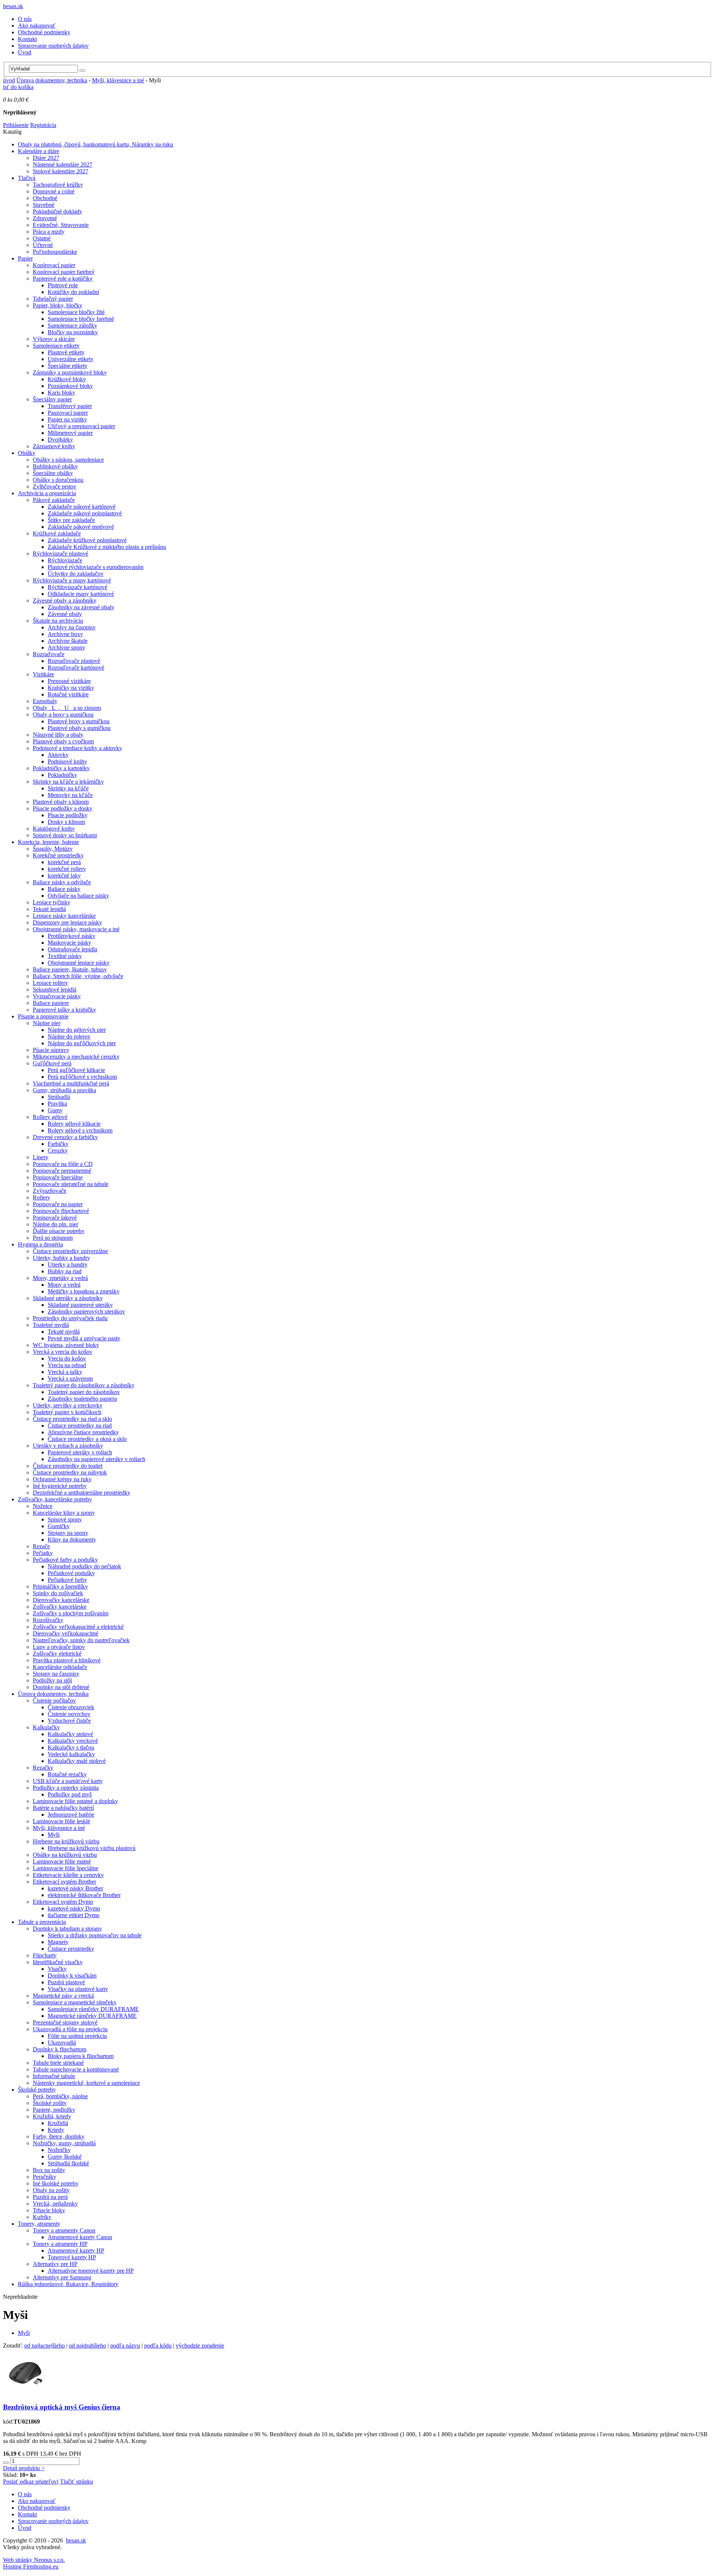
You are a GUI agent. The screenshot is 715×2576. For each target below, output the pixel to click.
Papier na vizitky (67, 419)
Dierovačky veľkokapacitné (66, 1633)
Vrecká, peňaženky (55, 2204)
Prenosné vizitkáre (69, 681)
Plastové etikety (66, 352)
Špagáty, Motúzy (53, 849)
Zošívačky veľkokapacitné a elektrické (78, 1627)
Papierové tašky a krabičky (64, 1010)
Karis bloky (61, 393)
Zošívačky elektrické (57, 1654)
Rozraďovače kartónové (76, 668)
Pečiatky (43, 1553)
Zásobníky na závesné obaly (81, 607)
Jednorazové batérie (71, 1815)
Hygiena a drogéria (40, 1244)
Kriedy (56, 2130)
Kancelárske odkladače (60, 1667)
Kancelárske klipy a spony (64, 1513)
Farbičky (58, 1144)
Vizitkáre (43, 674)
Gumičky (59, 1526)
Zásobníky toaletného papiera (82, 1399)
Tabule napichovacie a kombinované (76, 2069)
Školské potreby (37, 2090)
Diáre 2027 (46, 158)
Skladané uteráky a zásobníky (68, 1298)
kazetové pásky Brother (75, 1888)
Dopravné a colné (54, 191)
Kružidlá (58, 2123)
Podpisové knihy (67, 761)
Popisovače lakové (55, 1218)
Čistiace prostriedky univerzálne (70, 1251)
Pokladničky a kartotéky (61, 768)
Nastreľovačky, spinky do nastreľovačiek (81, 1640)
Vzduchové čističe (69, 1721)
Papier (25, 258)
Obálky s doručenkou (58, 480)
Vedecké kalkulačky (71, 1754)
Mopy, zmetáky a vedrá (60, 1278)
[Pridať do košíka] (6, 2463)
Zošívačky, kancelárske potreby (55, 1499)
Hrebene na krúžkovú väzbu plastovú (92, 1848)
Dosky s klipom (66, 822)
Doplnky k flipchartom (60, 2049)
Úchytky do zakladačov (76, 574)
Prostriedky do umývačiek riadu (70, 1318)
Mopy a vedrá (64, 1285)
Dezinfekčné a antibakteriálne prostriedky (82, 1493)
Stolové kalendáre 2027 (61, 171)
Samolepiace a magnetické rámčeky (75, 2002)
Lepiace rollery (50, 983)
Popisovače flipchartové (61, 1211)
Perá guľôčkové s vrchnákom (82, 1077)
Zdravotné (45, 218)
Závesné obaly (65, 614)
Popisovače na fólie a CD (63, 1164)
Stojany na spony (68, 1533)
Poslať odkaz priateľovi (31, 2482)
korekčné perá (64, 862)
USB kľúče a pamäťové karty (68, 1781)
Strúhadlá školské (68, 2163)
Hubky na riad (65, 1271)
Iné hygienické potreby (60, 1486)
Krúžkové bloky (67, 379)
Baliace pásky (64, 889)
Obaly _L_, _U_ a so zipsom (67, 708)
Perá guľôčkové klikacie (76, 1070)
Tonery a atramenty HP (60, 2244)
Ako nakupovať (37, 26)
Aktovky (58, 755)
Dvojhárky (60, 440)
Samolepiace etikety (56, 346)
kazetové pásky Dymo (74, 1908)
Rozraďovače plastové (74, 661)
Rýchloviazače (65, 560)
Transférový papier (70, 406)
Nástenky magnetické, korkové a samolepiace (86, 2083)
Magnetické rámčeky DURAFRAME (92, 2016)
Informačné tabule (54, 2076)
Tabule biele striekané (58, 2063)
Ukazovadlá (62, 2043)
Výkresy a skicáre (54, 339)
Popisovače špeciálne (58, 1177)
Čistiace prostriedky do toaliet (68, 1466)
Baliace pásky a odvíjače (62, 882)
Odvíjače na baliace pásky (78, 896)
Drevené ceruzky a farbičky (65, 1137)
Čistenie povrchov (69, 1714)
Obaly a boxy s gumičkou (63, 715)
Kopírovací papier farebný (64, 272)
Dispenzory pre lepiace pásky (67, 922)
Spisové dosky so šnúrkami (65, 835)
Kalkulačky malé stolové (77, 1761)
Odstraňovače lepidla (72, 949)
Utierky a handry (68, 1265)
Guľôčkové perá (52, 1063)
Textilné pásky (65, 956)
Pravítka (57, 1104)
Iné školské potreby (56, 2183)
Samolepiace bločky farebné (81, 319)
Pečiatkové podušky (71, 1573)
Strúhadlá (59, 1097)
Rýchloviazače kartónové (77, 587)
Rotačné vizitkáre (68, 694)
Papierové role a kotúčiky (63, 279)
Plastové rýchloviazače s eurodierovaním (96, 567)
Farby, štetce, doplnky (59, 2136)
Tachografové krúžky (58, 185)
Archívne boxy (65, 634)
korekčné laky (64, 875)
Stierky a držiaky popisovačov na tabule (95, 1935)
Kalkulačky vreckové (73, 1741)
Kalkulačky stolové (70, 1734)
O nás (25, 19)
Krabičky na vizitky (71, 688)
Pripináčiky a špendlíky (60, 1586)
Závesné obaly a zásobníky (65, 600)
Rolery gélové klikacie (74, 1124)
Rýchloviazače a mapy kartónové (72, 580)
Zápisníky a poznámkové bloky (70, 372)
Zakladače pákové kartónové (82, 507)
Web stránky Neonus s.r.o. (34, 2560)
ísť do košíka (18, 87)
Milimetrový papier (70, 433)
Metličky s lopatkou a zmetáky (84, 1291)
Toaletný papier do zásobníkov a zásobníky (84, 1385)
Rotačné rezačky (67, 1774)
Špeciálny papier (52, 399)
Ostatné (42, 238)
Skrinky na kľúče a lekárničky (68, 782)
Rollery (42, 1197)
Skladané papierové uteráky (80, 1305)
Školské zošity (50, 2103)
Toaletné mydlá (51, 1325)
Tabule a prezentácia (42, 1922)
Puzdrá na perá (50, 2197)
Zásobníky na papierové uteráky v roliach (96, 1459)
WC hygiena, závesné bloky (66, 1345)
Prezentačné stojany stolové (65, 2022)
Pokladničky (62, 775)
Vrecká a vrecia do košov (63, 1352)
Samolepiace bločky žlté (76, 312)
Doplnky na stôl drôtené (61, 1687)
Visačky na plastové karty (78, 1989)
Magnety (58, 1942)
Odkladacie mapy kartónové (81, 594)
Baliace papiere (51, 1003)
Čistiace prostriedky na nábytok (70, 1472)
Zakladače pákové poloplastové (85, 513)
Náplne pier (47, 1023)
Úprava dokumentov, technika (52, 80)
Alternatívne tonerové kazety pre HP (91, 2271)
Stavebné (44, 205)
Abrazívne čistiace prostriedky (83, 1432)
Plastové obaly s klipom (61, 802)
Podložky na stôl (52, 1680)
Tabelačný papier (53, 299)
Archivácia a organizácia (47, 493)
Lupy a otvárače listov (59, 1647)
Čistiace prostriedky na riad (80, 1426)
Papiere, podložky (54, 2110)
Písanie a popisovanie (43, 1016)
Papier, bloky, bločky (58, 305)
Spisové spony (65, 1519)
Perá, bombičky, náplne (60, 2096)
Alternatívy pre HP (55, 2264)
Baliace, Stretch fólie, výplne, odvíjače (78, 976)
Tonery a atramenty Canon (64, 2230)
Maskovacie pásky (69, 943)
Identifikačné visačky (58, 1962)
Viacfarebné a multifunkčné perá (71, 1083)
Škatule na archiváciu (58, 621)
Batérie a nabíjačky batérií (63, 1808)
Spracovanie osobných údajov (53, 46)
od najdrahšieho (88, 2346)
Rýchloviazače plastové (61, 554)
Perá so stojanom (53, 1238)
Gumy (55, 1110)
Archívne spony (66, 647)
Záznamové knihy (54, 446)
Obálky (27, 453)
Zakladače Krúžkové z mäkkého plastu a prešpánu (107, 547)
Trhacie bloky (49, 2210)
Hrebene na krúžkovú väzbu (66, 1841)
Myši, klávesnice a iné (118, 80)
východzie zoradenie (200, 2346)
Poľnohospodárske (55, 252)
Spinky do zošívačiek (58, 1593)
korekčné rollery (67, 869)
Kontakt (27, 39)
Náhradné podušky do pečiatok (84, 1566)
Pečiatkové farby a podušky (65, 1560)
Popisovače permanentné (62, 1171)
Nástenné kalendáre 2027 (63, 165)
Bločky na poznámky (73, 332)
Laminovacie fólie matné (62, 1861)
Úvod (25, 52)
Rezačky (43, 1768)
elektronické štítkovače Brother (84, 1895)
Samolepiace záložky (72, 325)
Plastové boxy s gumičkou (79, 721)
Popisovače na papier (58, 1204)
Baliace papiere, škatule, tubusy (70, 969)
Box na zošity (49, 2170)
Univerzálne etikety (71, 359)
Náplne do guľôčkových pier (82, 1043)
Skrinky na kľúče (68, 788)
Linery (41, 1157)
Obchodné (45, 198)
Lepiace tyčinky (52, 902)
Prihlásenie (16, 125)
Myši (54, 1835)
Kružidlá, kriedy (52, 2116)
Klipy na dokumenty (72, 1540)
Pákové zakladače (54, 500)
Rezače (41, 1546)
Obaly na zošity (51, 2190)
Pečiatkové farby (67, 1580)
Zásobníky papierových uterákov (86, 1311)
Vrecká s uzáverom (70, 1379)
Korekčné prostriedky (58, 855)
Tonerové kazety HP (72, 2257)
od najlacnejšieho (45, 2346)
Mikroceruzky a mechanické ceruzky (76, 1057)
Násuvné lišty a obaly (58, 735)
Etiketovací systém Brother (64, 1882)
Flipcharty (45, 1955)
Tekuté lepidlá (49, 909)
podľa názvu (125, 2346)
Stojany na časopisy (56, 1674)
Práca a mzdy (49, 232)
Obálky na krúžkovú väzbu (65, 1855)
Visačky (57, 1969)
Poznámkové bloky (70, 386)
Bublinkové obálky (55, 466)
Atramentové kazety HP (76, 2251)
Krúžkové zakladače (57, 533)
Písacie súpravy (51, 1050)
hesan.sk (13, 6)
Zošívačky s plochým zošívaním (71, 1613)
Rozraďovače (49, 654)
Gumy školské (65, 2157)
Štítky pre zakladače (71, 520)
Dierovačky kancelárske (61, 1600)
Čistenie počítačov (54, 1701)
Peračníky (45, 2177)
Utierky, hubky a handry (61, 1258)
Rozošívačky (48, 1620)
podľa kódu (158, 2346)
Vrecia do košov (67, 1358)
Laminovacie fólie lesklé (61, 1821)
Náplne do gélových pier (77, 1030)
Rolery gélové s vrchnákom (80, 1130)
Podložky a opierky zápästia (66, 1788)
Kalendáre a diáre (39, 151)
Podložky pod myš (70, 1794)
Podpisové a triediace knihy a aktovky (77, 748)
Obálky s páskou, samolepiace (68, 460)
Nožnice (43, 1506)
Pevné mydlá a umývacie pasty (84, 1338)
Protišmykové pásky (71, 936)
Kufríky (42, 2217)
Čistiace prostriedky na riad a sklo (72, 1419)
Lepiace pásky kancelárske (64, 916)
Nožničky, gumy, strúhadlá (64, 2143)
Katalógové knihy (54, 829)
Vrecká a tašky (65, 1372)
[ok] (82, 70)
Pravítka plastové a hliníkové (67, 1660)
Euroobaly (45, 701)
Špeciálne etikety (68, 366)
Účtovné (43, 245)
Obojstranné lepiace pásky (79, 963)
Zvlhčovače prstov (55, 486)
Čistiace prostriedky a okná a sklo (87, 1439)
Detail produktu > (24, 2468)
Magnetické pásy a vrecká (63, 1996)
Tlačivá (27, 178)
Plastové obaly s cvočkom (63, 741)
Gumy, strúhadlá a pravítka (64, 1090)
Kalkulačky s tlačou (71, 1747)
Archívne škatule (68, 641)
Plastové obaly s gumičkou (79, 728)
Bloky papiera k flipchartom (81, 2056)
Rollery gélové (50, 1117)
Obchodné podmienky (44, 32)
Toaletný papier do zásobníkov (84, 1392)
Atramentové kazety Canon (80, 2237)
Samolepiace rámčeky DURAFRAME (93, 2009)
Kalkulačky (46, 1727)
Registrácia (43, 125)
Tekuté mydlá (64, 1332)
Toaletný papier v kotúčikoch (67, 1412)
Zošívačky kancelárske (60, 1607)
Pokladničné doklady (58, 211)
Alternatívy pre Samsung (62, 2277)
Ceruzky (58, 1150)
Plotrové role (63, 285)
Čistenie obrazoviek (71, 1707)
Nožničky (59, 2150)
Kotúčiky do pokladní (73, 292)
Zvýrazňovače (50, 1191)
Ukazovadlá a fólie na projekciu (70, 2029)
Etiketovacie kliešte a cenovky (68, 1875)
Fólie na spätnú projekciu (77, 2036)
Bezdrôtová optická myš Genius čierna (62, 2407)
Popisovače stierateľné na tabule (71, 1184)
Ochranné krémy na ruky (62, 1479)
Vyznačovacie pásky (57, 996)
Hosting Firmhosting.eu (31, 2566)
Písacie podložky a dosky (63, 808)
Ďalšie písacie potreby (59, 1231)
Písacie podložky (68, 815)
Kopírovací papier (54, 265)
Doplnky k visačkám (72, 1976)
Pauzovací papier (68, 413)
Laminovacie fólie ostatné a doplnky (75, 1801)
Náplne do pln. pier (55, 1224)
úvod (9, 80)
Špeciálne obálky (53, 473)
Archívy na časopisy (72, 627)
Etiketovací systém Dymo (63, 1902)
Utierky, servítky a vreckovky (68, 1405)
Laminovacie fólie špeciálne (66, 1868)
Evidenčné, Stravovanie (61, 225)
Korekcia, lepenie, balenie (48, 842)
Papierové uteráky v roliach (80, 1452)
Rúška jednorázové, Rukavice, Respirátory (68, 2284)
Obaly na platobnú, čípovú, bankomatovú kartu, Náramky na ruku (96, 144)
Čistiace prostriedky (71, 1949)
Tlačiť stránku (77, 2482)
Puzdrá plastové (66, 1982)
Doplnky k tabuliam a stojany (67, 1929)
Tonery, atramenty (39, 2224)
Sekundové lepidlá (55, 990)
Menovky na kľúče (70, 795)
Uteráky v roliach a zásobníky (68, 1446)
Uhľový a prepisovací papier (81, 426)
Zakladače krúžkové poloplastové (87, 540)
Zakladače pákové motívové (81, 527)
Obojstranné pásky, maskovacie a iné (76, 929)
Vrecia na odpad (67, 1365)
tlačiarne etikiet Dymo (74, 1915)
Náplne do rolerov (69, 1036)
